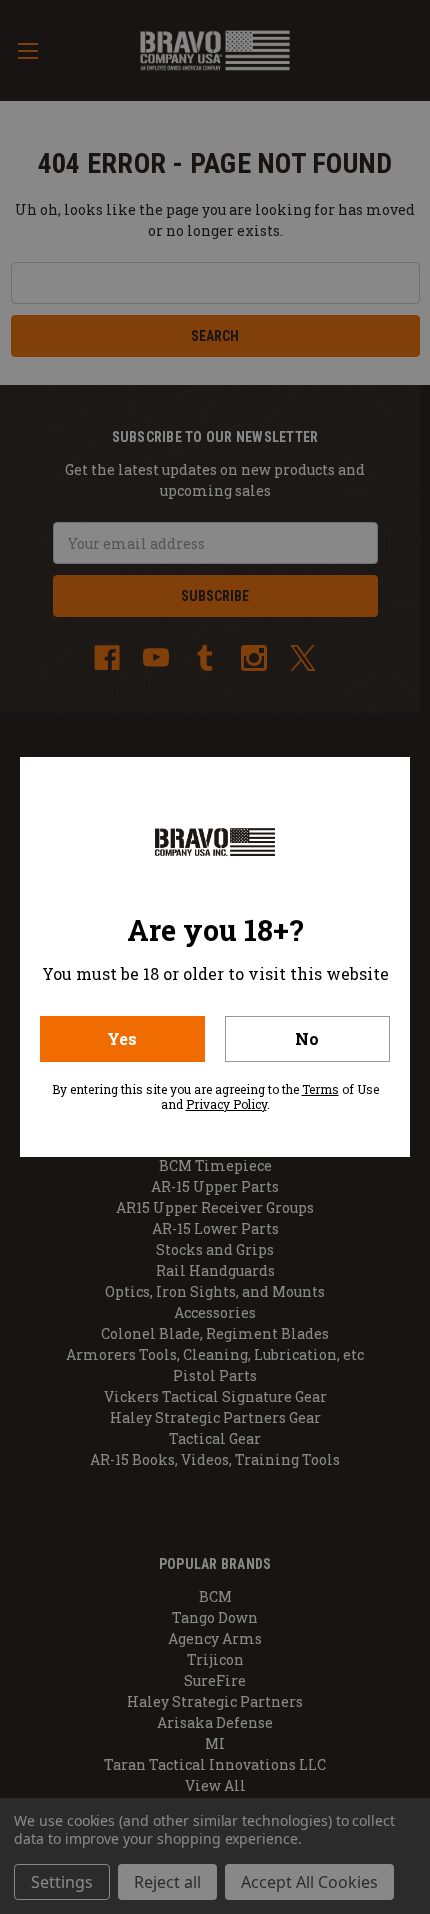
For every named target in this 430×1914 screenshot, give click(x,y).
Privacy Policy (226, 1104)
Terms (320, 1089)
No (307, 1038)
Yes (122, 1038)
